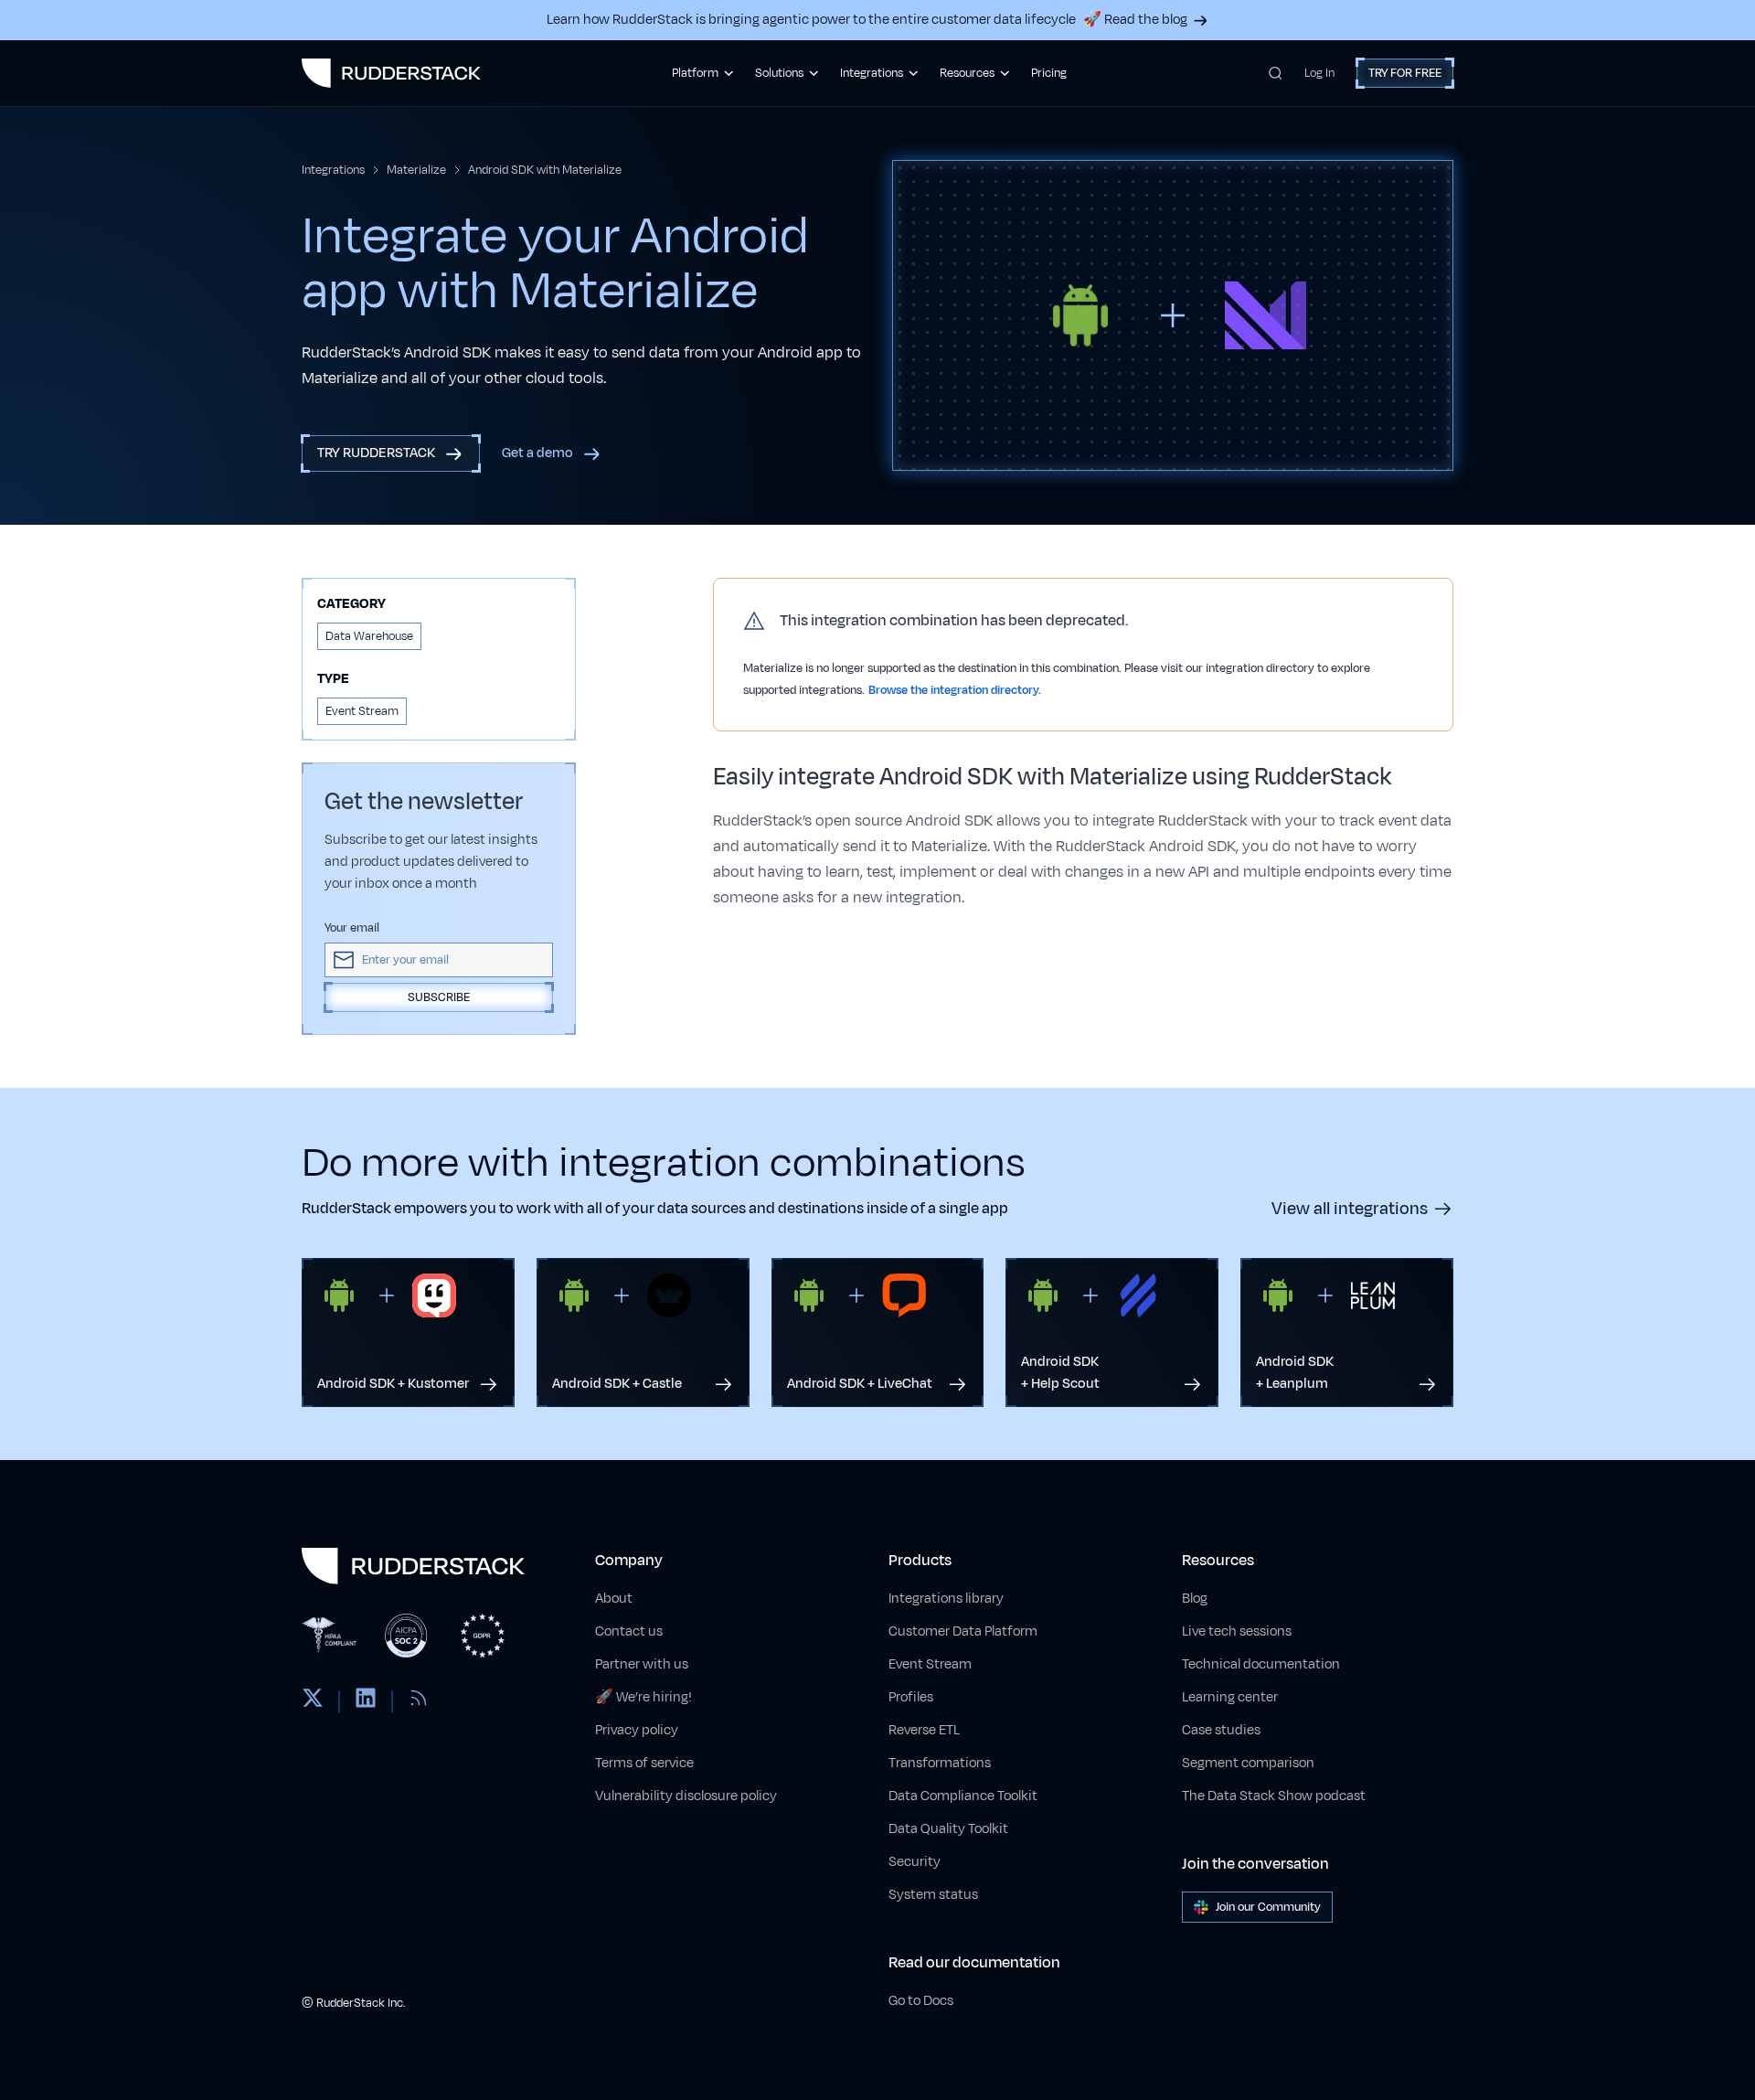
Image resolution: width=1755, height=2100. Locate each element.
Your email (352, 928)
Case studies (1221, 1730)
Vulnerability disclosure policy (686, 1796)
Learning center (1230, 1697)
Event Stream (930, 1664)
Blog (1195, 1599)
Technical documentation (1261, 1664)
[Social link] (313, 1701)
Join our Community (1268, 1907)
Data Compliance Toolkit (963, 1796)
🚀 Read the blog (1135, 20)
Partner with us (642, 1664)
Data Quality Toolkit (948, 1829)
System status (933, 1895)
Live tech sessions (1237, 1631)
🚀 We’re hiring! (643, 1697)
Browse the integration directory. (955, 690)
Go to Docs (921, 2001)
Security (915, 1862)
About (614, 1599)
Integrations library (946, 1599)
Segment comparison (1248, 1763)
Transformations (940, 1763)
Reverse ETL (924, 1730)
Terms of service (644, 1763)
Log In (1319, 73)
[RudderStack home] (391, 73)
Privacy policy (637, 1730)
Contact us (629, 1631)
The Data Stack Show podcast (1274, 1796)
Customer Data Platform (963, 1631)
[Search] (1276, 73)
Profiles (911, 1697)
